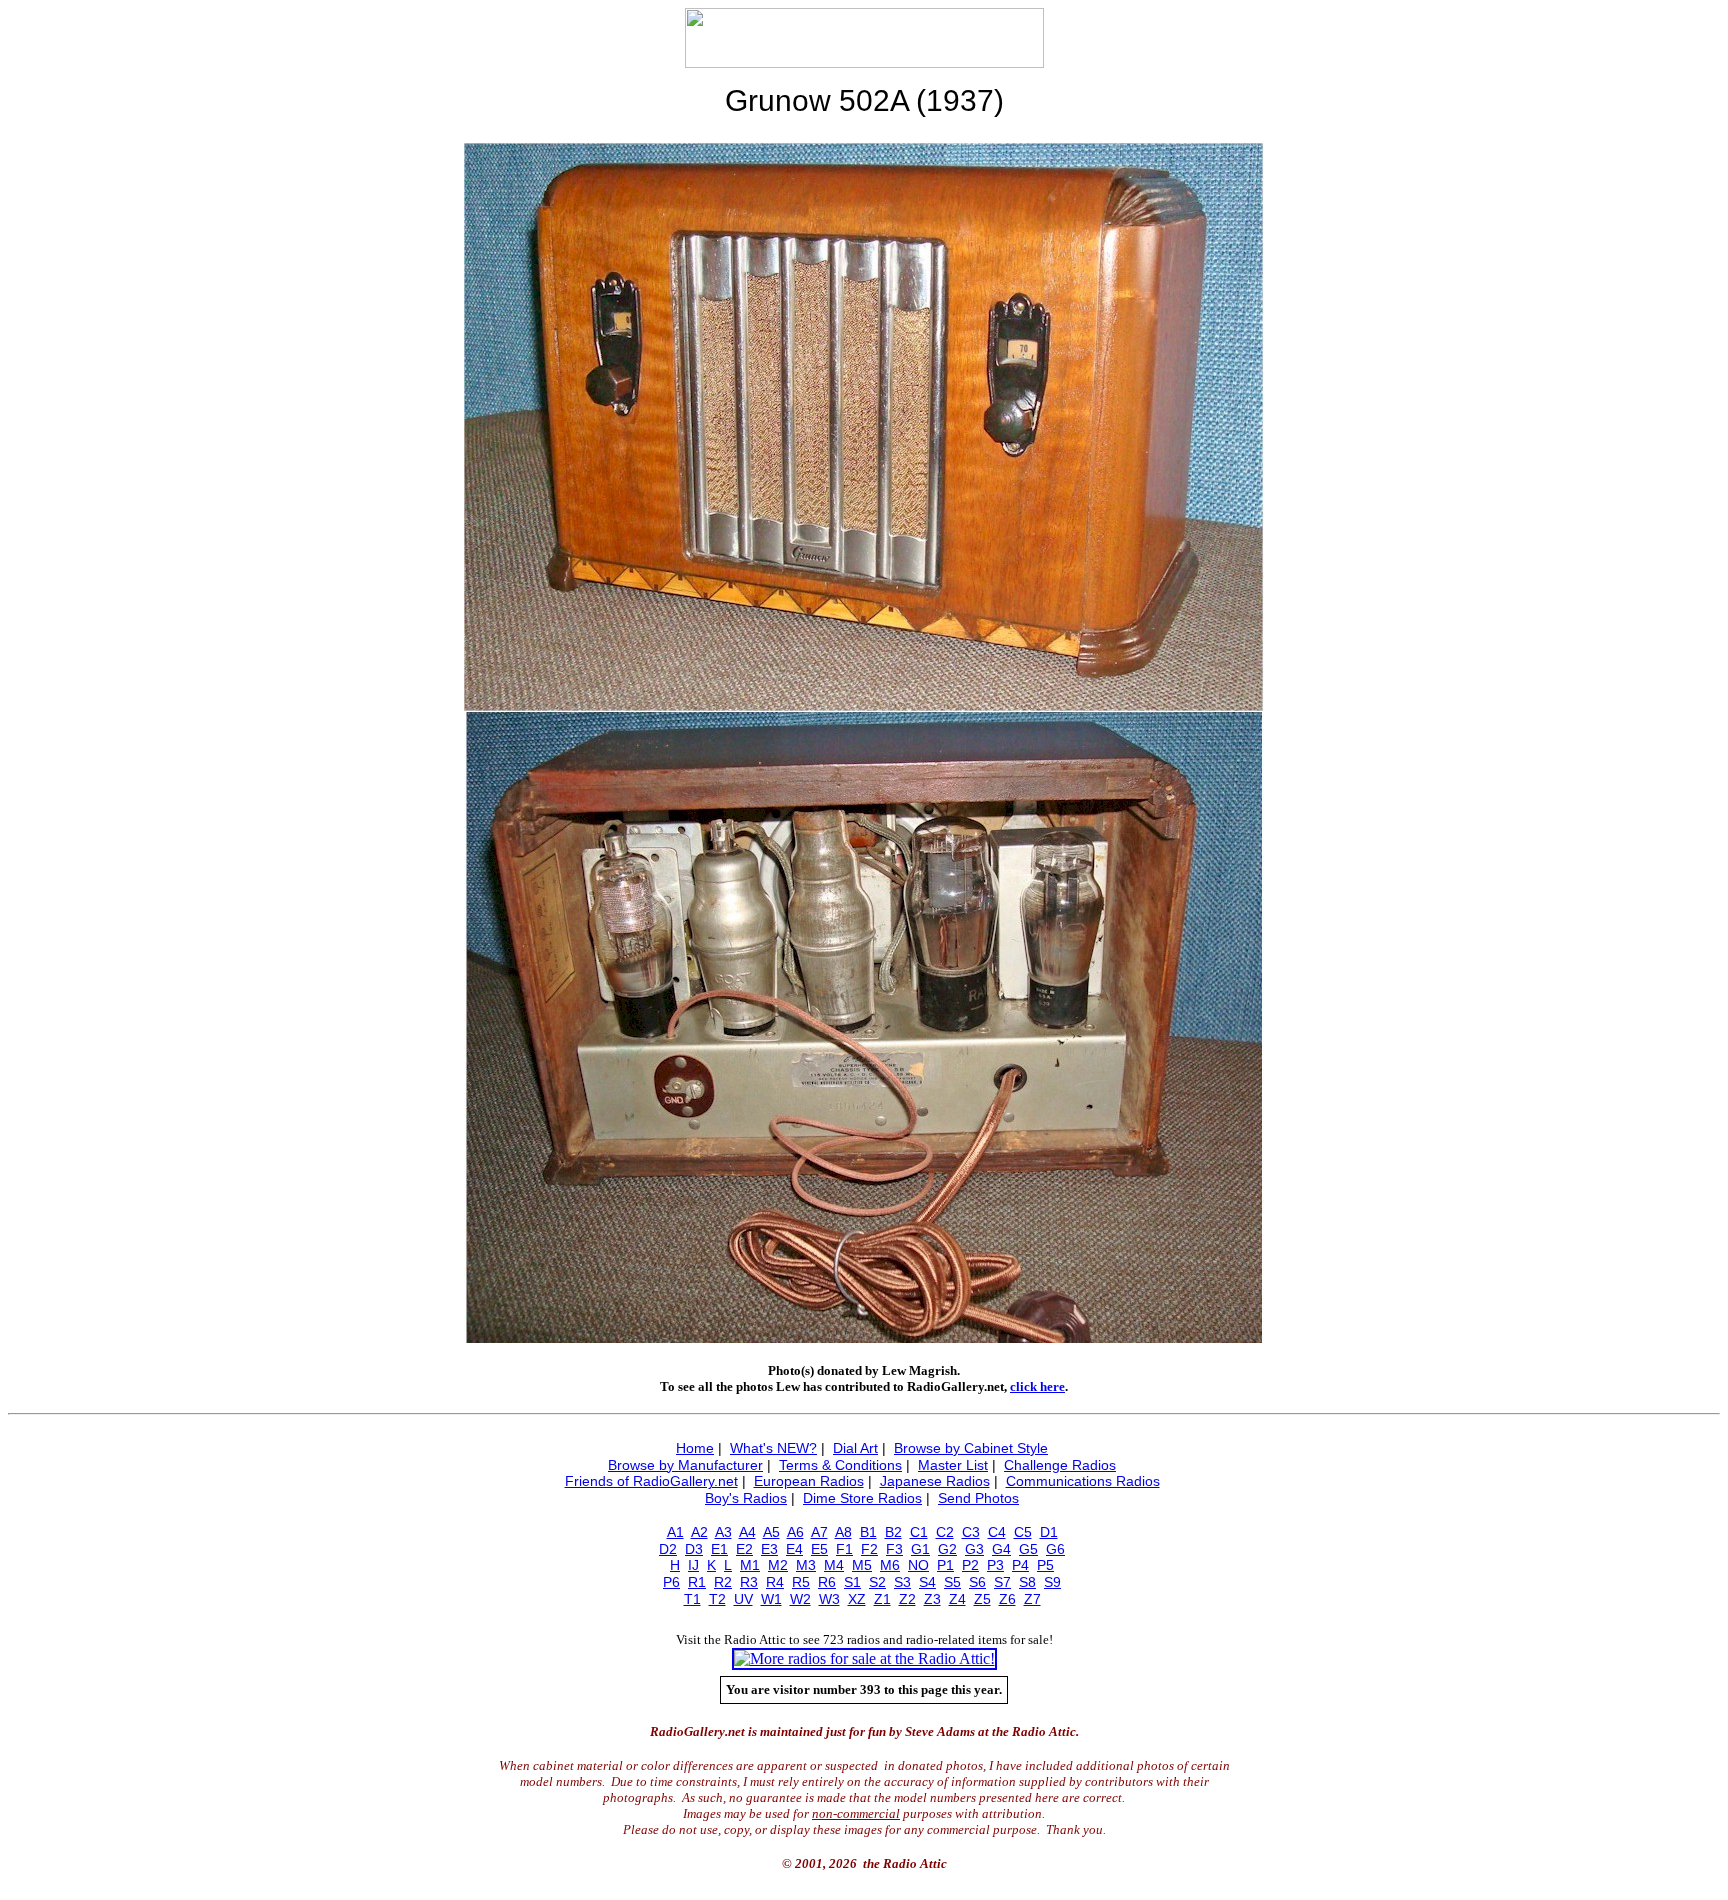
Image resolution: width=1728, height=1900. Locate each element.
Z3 (932, 1599)
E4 (794, 1549)
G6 (1055, 1549)
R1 (697, 1582)
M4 (834, 1565)
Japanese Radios (935, 1481)
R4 (775, 1582)
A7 (819, 1532)
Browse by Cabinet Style (971, 1448)
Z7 (1032, 1599)
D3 (694, 1549)
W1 (771, 1599)
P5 (1045, 1565)
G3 (974, 1549)
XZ (857, 1599)
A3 (723, 1532)
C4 (997, 1532)
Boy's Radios (746, 1498)
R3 (749, 1582)
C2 (945, 1532)
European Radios (809, 1481)
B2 (893, 1532)
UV (743, 1599)
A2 (699, 1532)
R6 (827, 1582)
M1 (750, 1565)
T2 (717, 1599)
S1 (852, 1582)
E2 (744, 1549)
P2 (970, 1565)
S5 (952, 1582)
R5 (801, 1582)
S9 (1052, 1582)
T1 (692, 1599)
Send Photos (978, 1498)
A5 (771, 1532)
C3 (971, 1532)
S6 (977, 1582)
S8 (1027, 1582)
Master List (953, 1465)
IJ (693, 1565)
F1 (844, 1549)
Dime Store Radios (862, 1498)
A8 (843, 1532)
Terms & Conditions (840, 1465)
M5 (862, 1565)
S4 (927, 1582)
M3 (806, 1565)
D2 (668, 1549)
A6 (795, 1532)
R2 (723, 1582)
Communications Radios (1083, 1481)
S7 (1002, 1582)
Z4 (957, 1599)
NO (918, 1565)
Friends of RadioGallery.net (651, 1481)
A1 (675, 1532)
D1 (1049, 1532)
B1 (868, 1532)
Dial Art (855, 1448)
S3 (902, 1582)
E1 (719, 1549)
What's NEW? (773, 1448)
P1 (945, 1565)
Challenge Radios (1060, 1465)
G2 (947, 1549)
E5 (819, 1549)
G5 (1028, 1549)
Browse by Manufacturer (685, 1465)
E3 (769, 1549)
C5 (1023, 1532)
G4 (1001, 1549)
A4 (747, 1532)
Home (695, 1448)
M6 (890, 1565)
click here (1037, 1386)
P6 (671, 1582)
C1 (919, 1532)
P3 (995, 1565)
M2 (778, 1565)
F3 (894, 1549)
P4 (1020, 1565)
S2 (877, 1582)
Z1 (882, 1599)
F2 (869, 1549)
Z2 (907, 1599)
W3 (829, 1599)
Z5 (982, 1599)
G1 (920, 1549)
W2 (800, 1599)
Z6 (1007, 1599)
